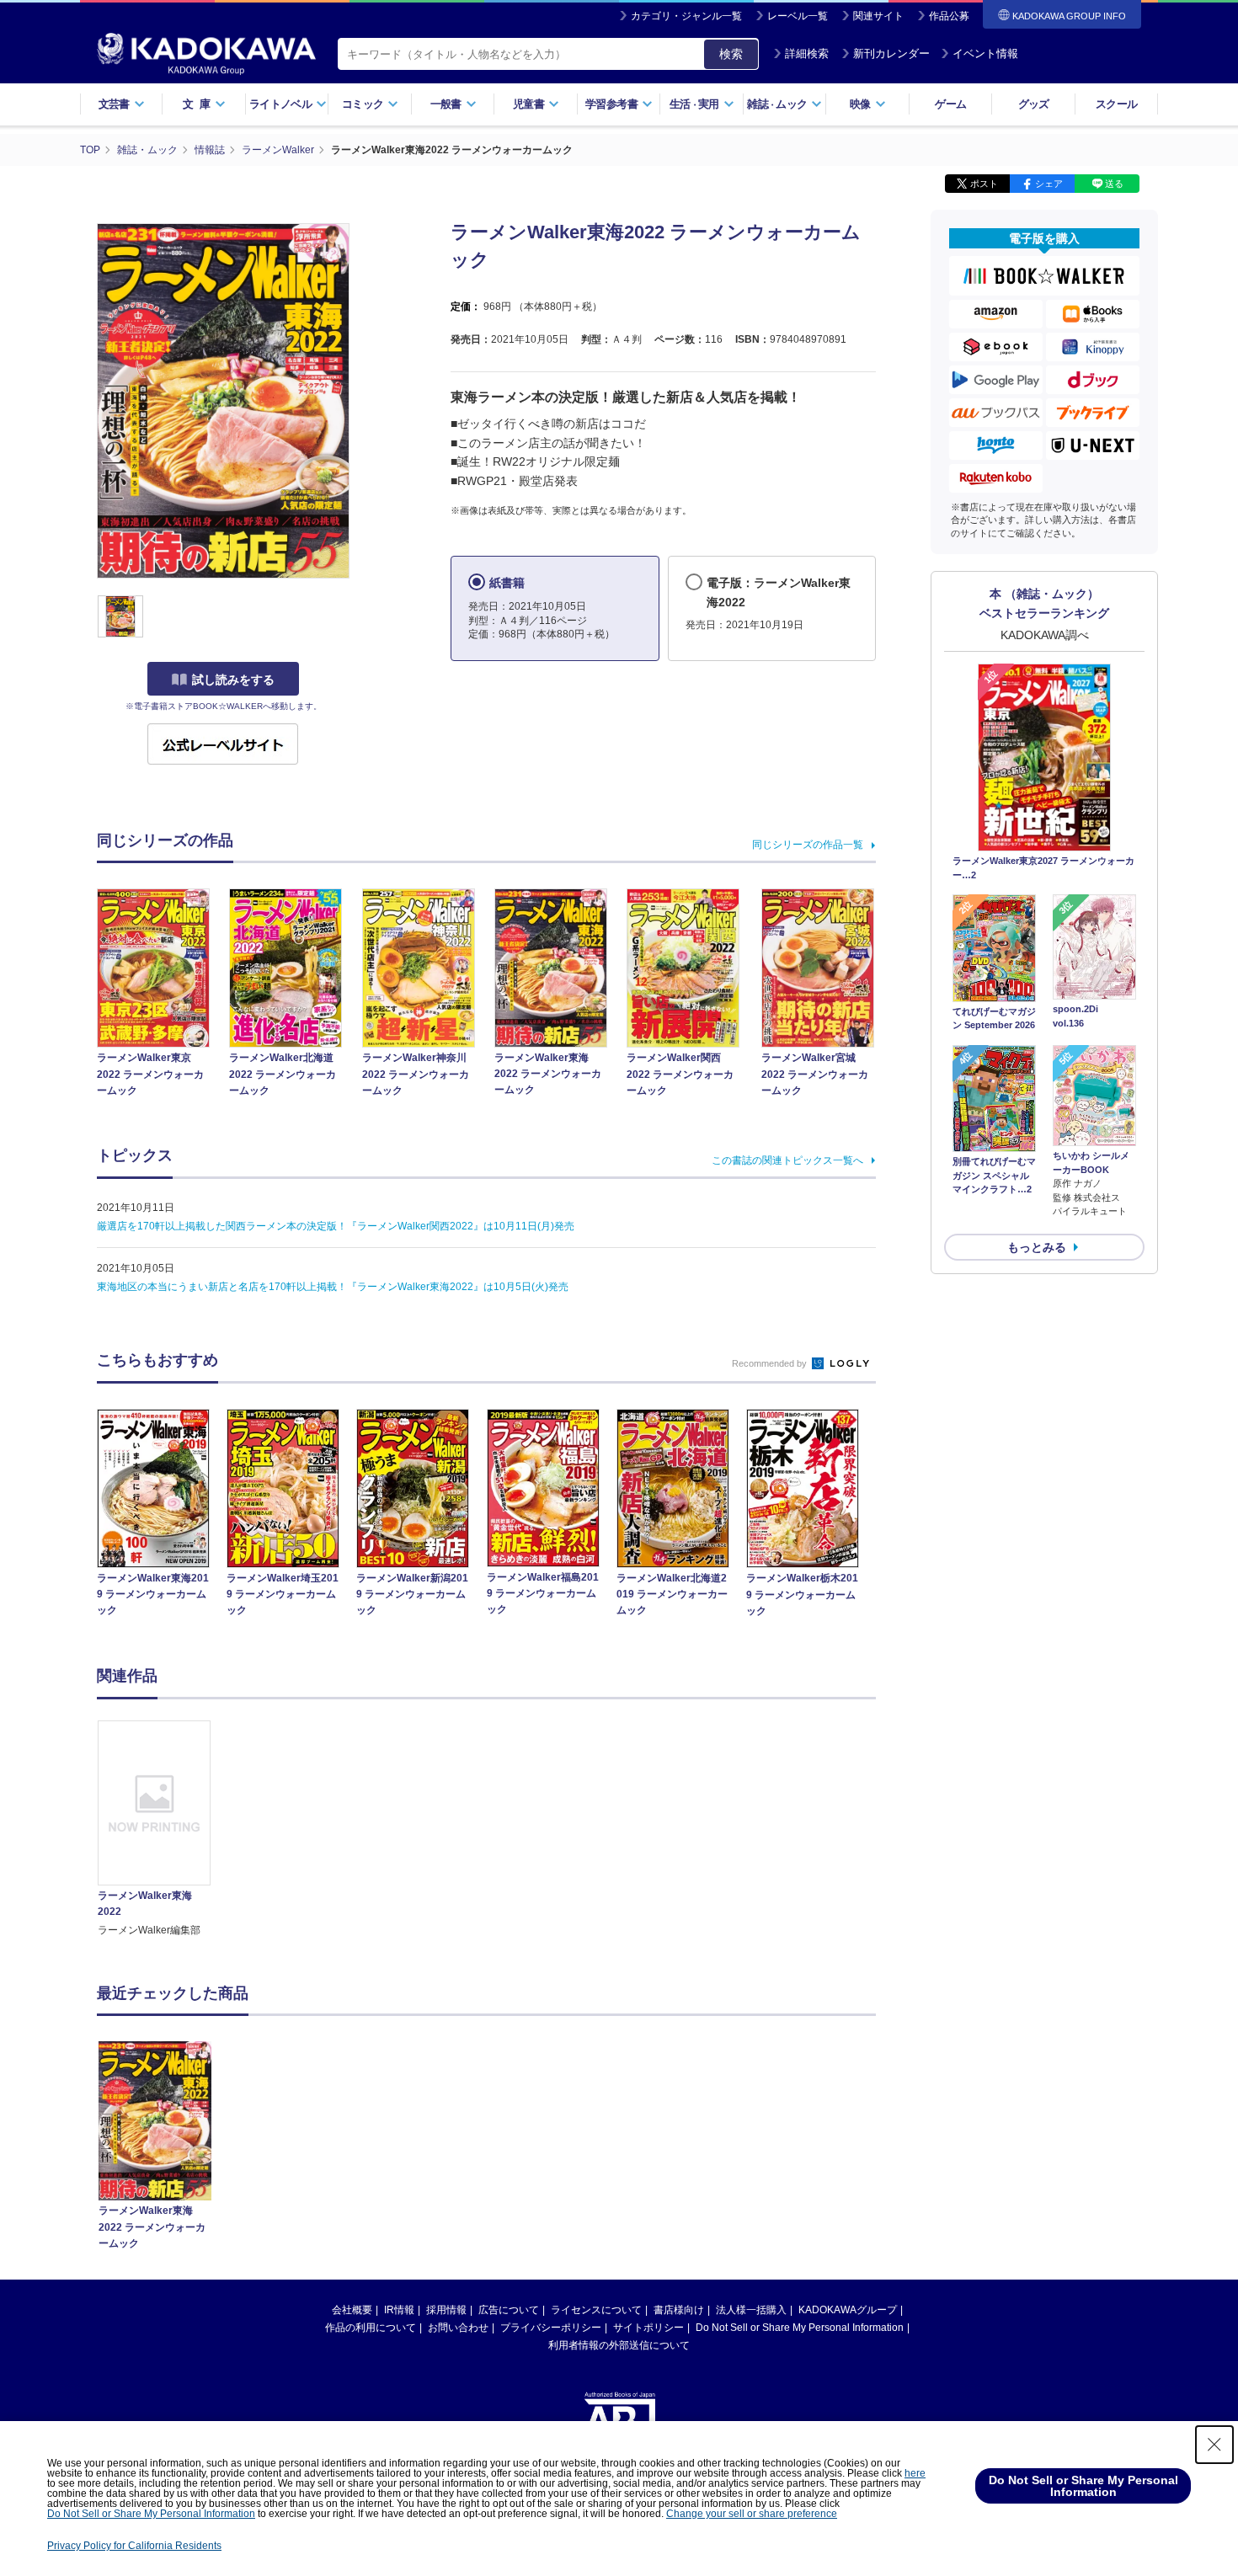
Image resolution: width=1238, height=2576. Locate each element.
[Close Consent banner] (1214, 2445)
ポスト (984, 184)
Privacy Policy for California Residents (134, 2546)
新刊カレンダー (891, 53)
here (915, 2473)
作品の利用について (371, 2328)
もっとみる (1037, 1247)
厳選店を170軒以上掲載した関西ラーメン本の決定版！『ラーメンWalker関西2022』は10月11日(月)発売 (336, 1226)
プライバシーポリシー (551, 2328)
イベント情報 (985, 53)
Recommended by (771, 1363)
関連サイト (878, 16)
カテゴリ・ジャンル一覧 (686, 16)
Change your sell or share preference (752, 2514)
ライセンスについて (596, 2310)
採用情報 (446, 2310)
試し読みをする (233, 680)
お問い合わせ (458, 2328)
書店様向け (679, 2310)
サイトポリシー (648, 2328)
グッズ (1034, 104)
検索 (731, 54)
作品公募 (949, 16)
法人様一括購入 (751, 2310)
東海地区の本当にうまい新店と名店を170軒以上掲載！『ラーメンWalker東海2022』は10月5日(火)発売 (333, 1287)
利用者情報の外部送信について (619, 2345)
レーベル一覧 (798, 16)
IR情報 (399, 2310)
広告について (509, 2310)
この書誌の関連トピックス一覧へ (787, 1160)
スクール (1116, 104)
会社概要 (352, 2310)
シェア (1049, 184)
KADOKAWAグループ (848, 2310)
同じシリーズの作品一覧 (808, 845)
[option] (163, 1830)
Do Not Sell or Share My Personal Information (800, 2328)
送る (1114, 184)
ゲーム (950, 104)
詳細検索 (807, 53)
